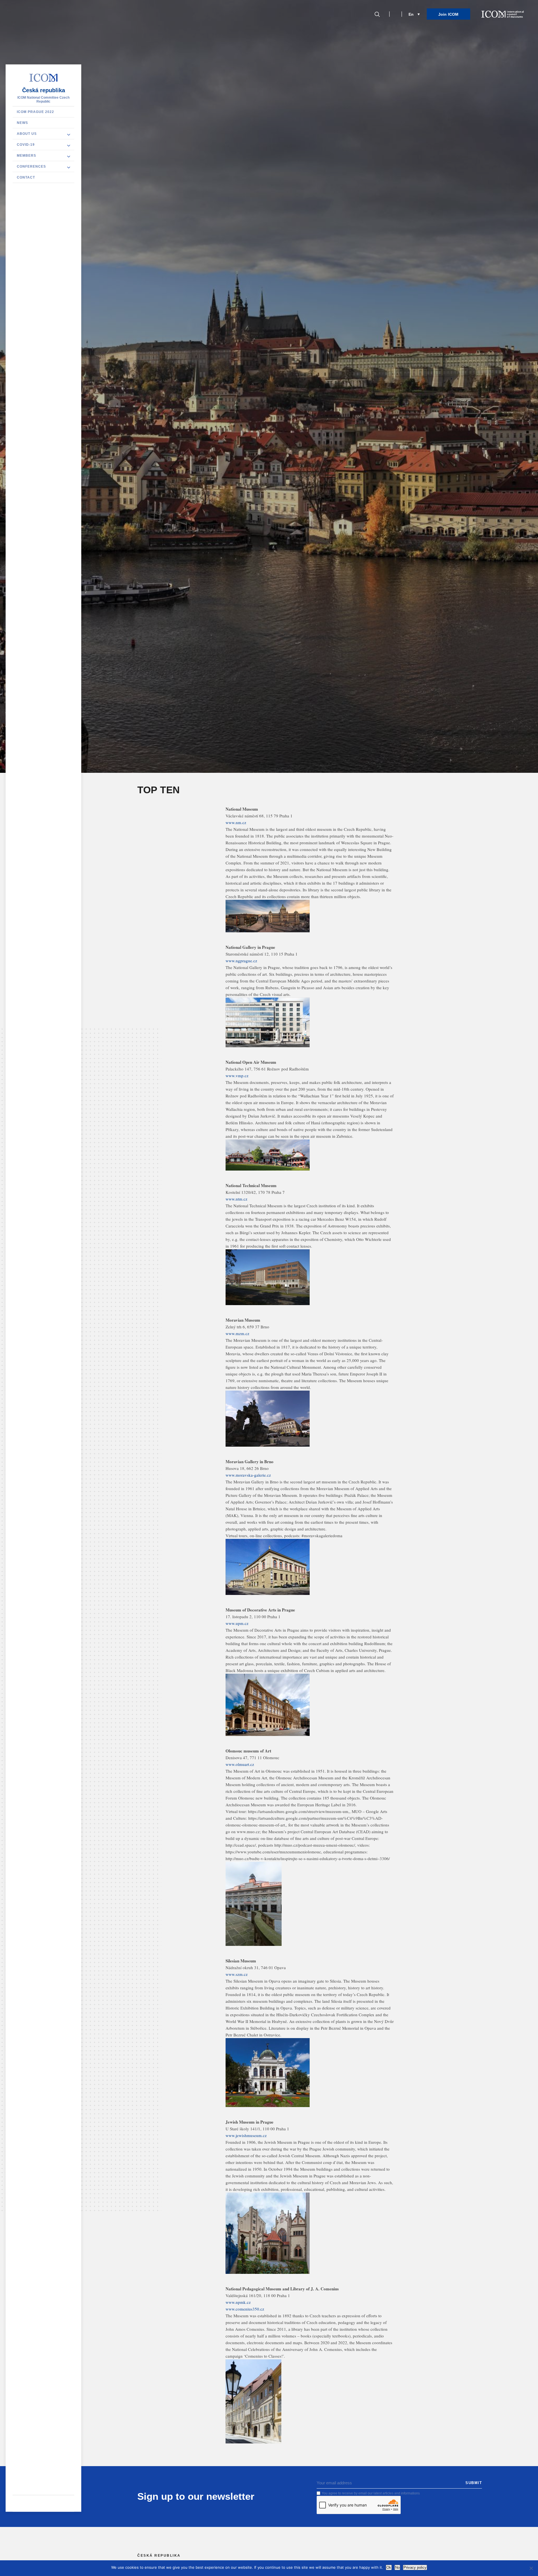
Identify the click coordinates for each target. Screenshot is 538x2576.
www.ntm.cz (236, 1199)
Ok (389, 2567)
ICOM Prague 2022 (35, 112)
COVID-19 (26, 145)
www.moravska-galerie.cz (248, 1475)
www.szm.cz (237, 1974)
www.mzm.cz (237, 1333)
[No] (531, 2568)
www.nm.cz (236, 822)
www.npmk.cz (238, 2302)
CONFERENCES (31, 167)
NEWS (22, 123)
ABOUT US (27, 134)
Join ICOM (448, 14)
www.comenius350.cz (245, 2309)
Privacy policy (415, 2567)
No (397, 2567)
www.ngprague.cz (241, 961)
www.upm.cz (237, 1623)
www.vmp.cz (237, 1076)
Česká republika (44, 90)
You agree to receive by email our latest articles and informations (371, 2493)
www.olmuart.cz (240, 1764)
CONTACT (26, 177)
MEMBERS (26, 156)
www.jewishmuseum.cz (246, 2135)
